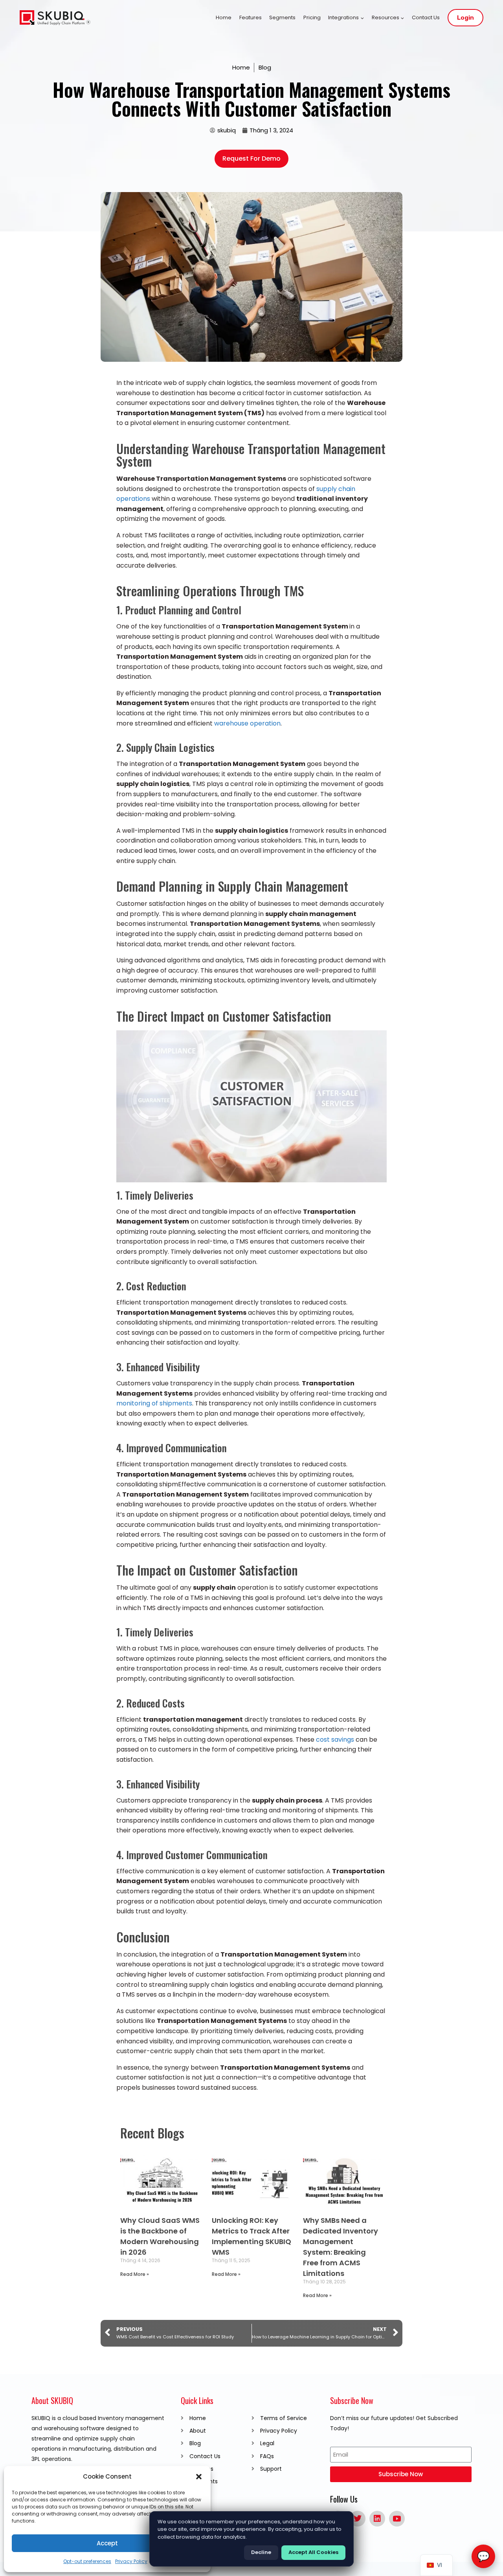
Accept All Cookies (313, 2552)
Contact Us (426, 17)
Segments (282, 17)
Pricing (312, 17)
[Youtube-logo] (397, 2519)
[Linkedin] (377, 2519)
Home (224, 17)
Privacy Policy (131, 2561)
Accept (107, 2543)
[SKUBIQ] (55, 18)
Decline (261, 2552)
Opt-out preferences (87, 2561)
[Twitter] (358, 2519)
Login (465, 18)
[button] (199, 2477)
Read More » (135, 2274)
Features (251, 17)
